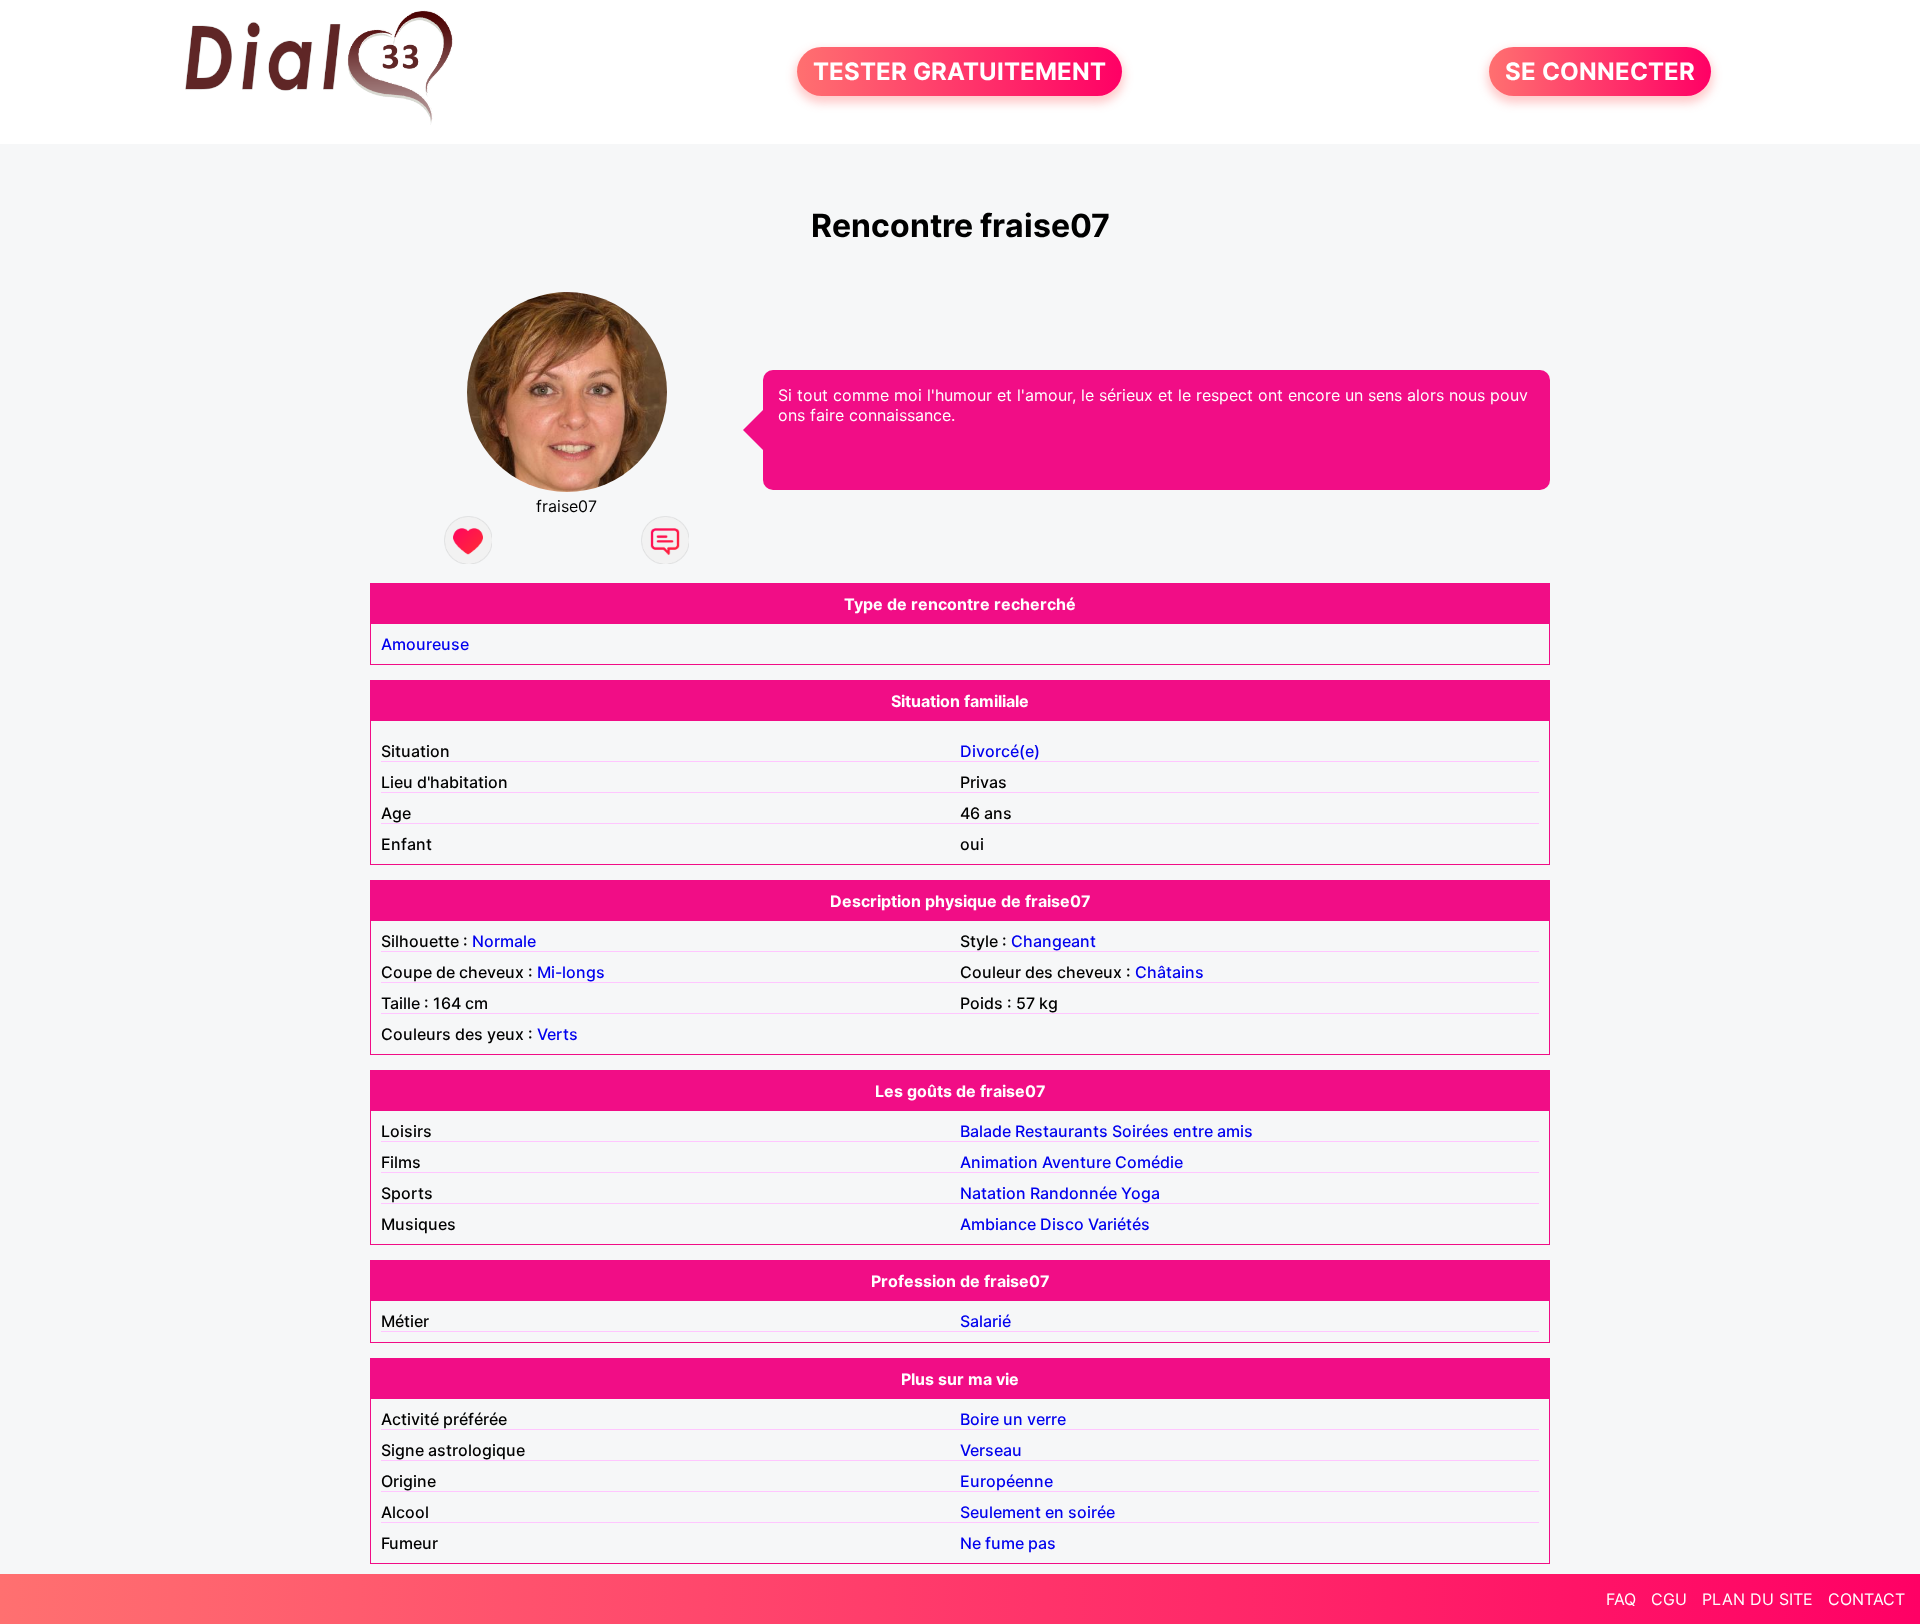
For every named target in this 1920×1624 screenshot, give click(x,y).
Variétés (1119, 1224)
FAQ (1621, 1599)
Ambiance (998, 1224)
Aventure (1076, 1162)
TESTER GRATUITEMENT (959, 71)
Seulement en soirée (1037, 1512)
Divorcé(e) (1000, 751)
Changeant (1053, 941)
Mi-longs (571, 972)
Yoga (1140, 1193)
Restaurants (1061, 1131)
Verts (557, 1034)
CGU (1669, 1599)
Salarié (985, 1321)
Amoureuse (425, 644)
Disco (1062, 1224)
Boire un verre (1013, 1419)
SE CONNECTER (1600, 71)
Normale (504, 941)
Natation (993, 1193)
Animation (999, 1162)
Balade (985, 1131)
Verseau (991, 1450)
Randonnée (1073, 1193)
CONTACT (1866, 1599)
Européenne (1006, 1481)
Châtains (1169, 972)
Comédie (1149, 1162)
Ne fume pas (1008, 1543)
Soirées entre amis (1182, 1131)
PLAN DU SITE (1757, 1599)
